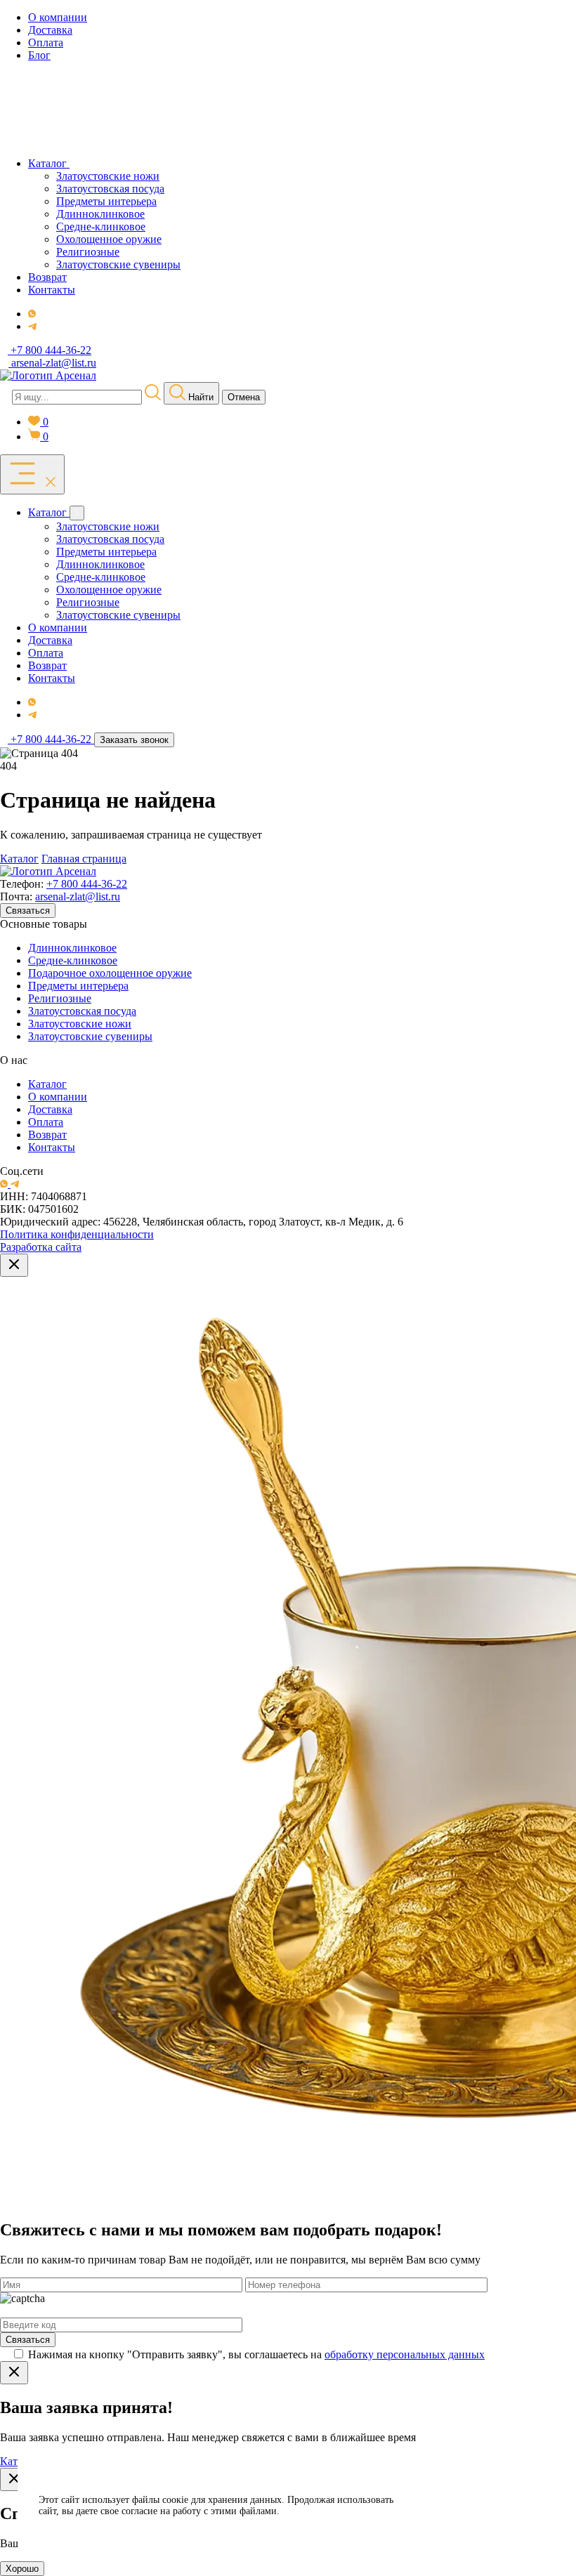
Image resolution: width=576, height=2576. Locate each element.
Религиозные (60, 998)
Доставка (50, 1109)
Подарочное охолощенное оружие (110, 973)
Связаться (28, 911)
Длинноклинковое (72, 948)
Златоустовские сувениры (90, 1036)
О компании (58, 1097)
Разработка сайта (41, 1247)
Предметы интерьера (78, 986)
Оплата (46, 1122)
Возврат (47, 1135)
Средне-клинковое (73, 960)
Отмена (244, 397)
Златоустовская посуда (82, 1011)
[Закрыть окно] (14, 1265)
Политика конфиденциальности (77, 1234)
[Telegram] (32, 326)
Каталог (19, 859)
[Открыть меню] (32, 474)
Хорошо (22, 2569)
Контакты (52, 1147)
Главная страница (84, 859)
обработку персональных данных (405, 2354)
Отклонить (484, 2523)
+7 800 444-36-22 (87, 884)
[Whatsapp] (32, 314)
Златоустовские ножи (80, 1024)
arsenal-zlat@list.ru (78, 896)
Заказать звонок (134, 740)
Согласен (484, 2488)
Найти (199, 397)
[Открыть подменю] (77, 513)
